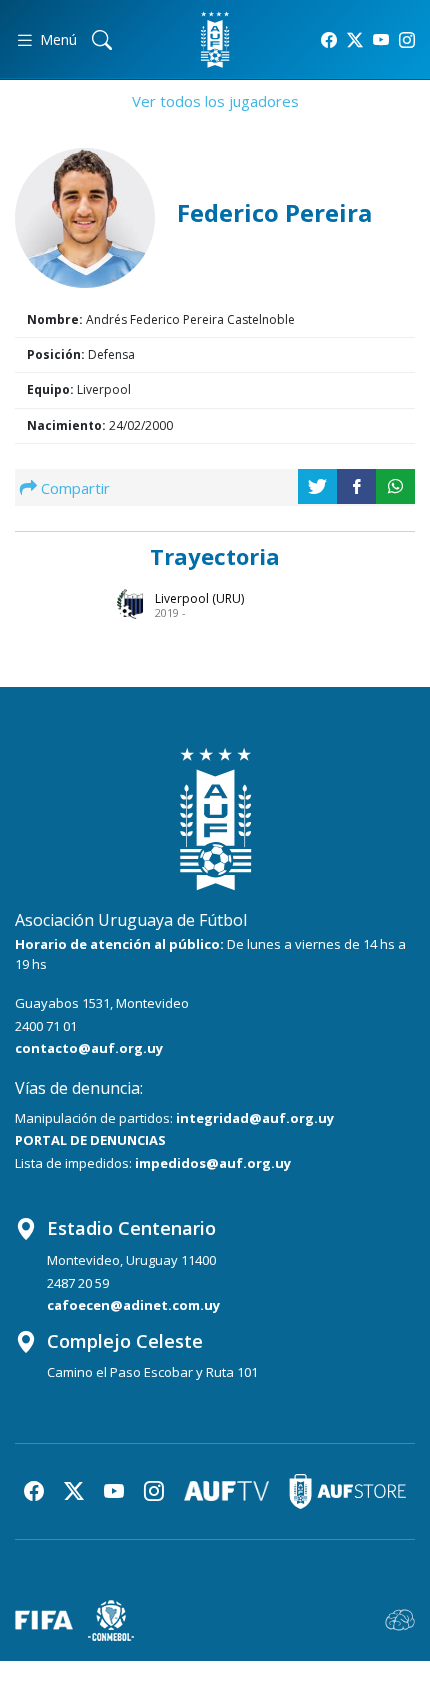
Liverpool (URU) (199, 598)
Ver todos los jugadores (215, 101)
